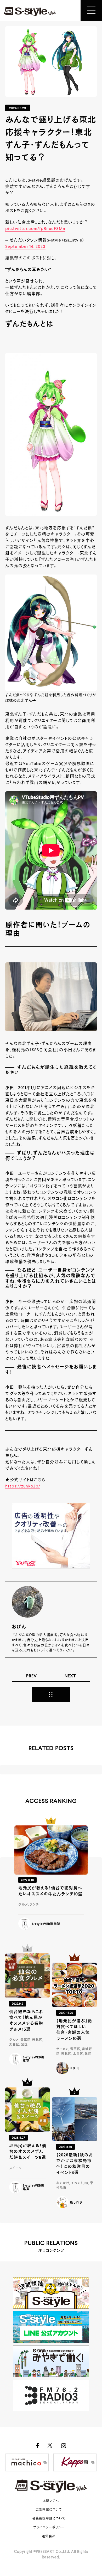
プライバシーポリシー (49, 2528)
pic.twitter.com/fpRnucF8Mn (35, 229)
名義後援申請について (49, 2519)
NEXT (70, 1676)
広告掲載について (49, 2510)
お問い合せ (51, 2501)
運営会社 (49, 2537)
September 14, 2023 (25, 247)
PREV (32, 1676)
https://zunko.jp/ (23, 1486)
